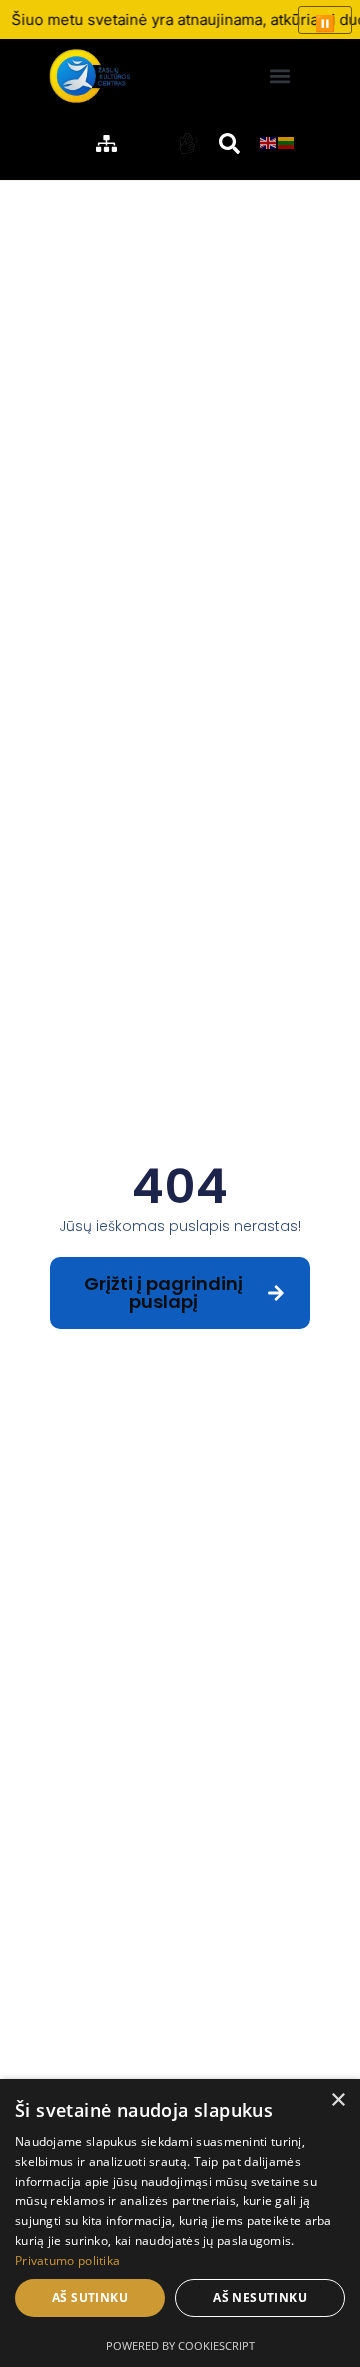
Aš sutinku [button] (90, 2297)
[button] (280, 75)
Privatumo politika (67, 2260)
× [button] (337, 2100)
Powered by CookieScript (180, 2345)
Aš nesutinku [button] (260, 2297)
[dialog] (180, 2223)
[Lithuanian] (287, 141)
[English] (269, 141)
